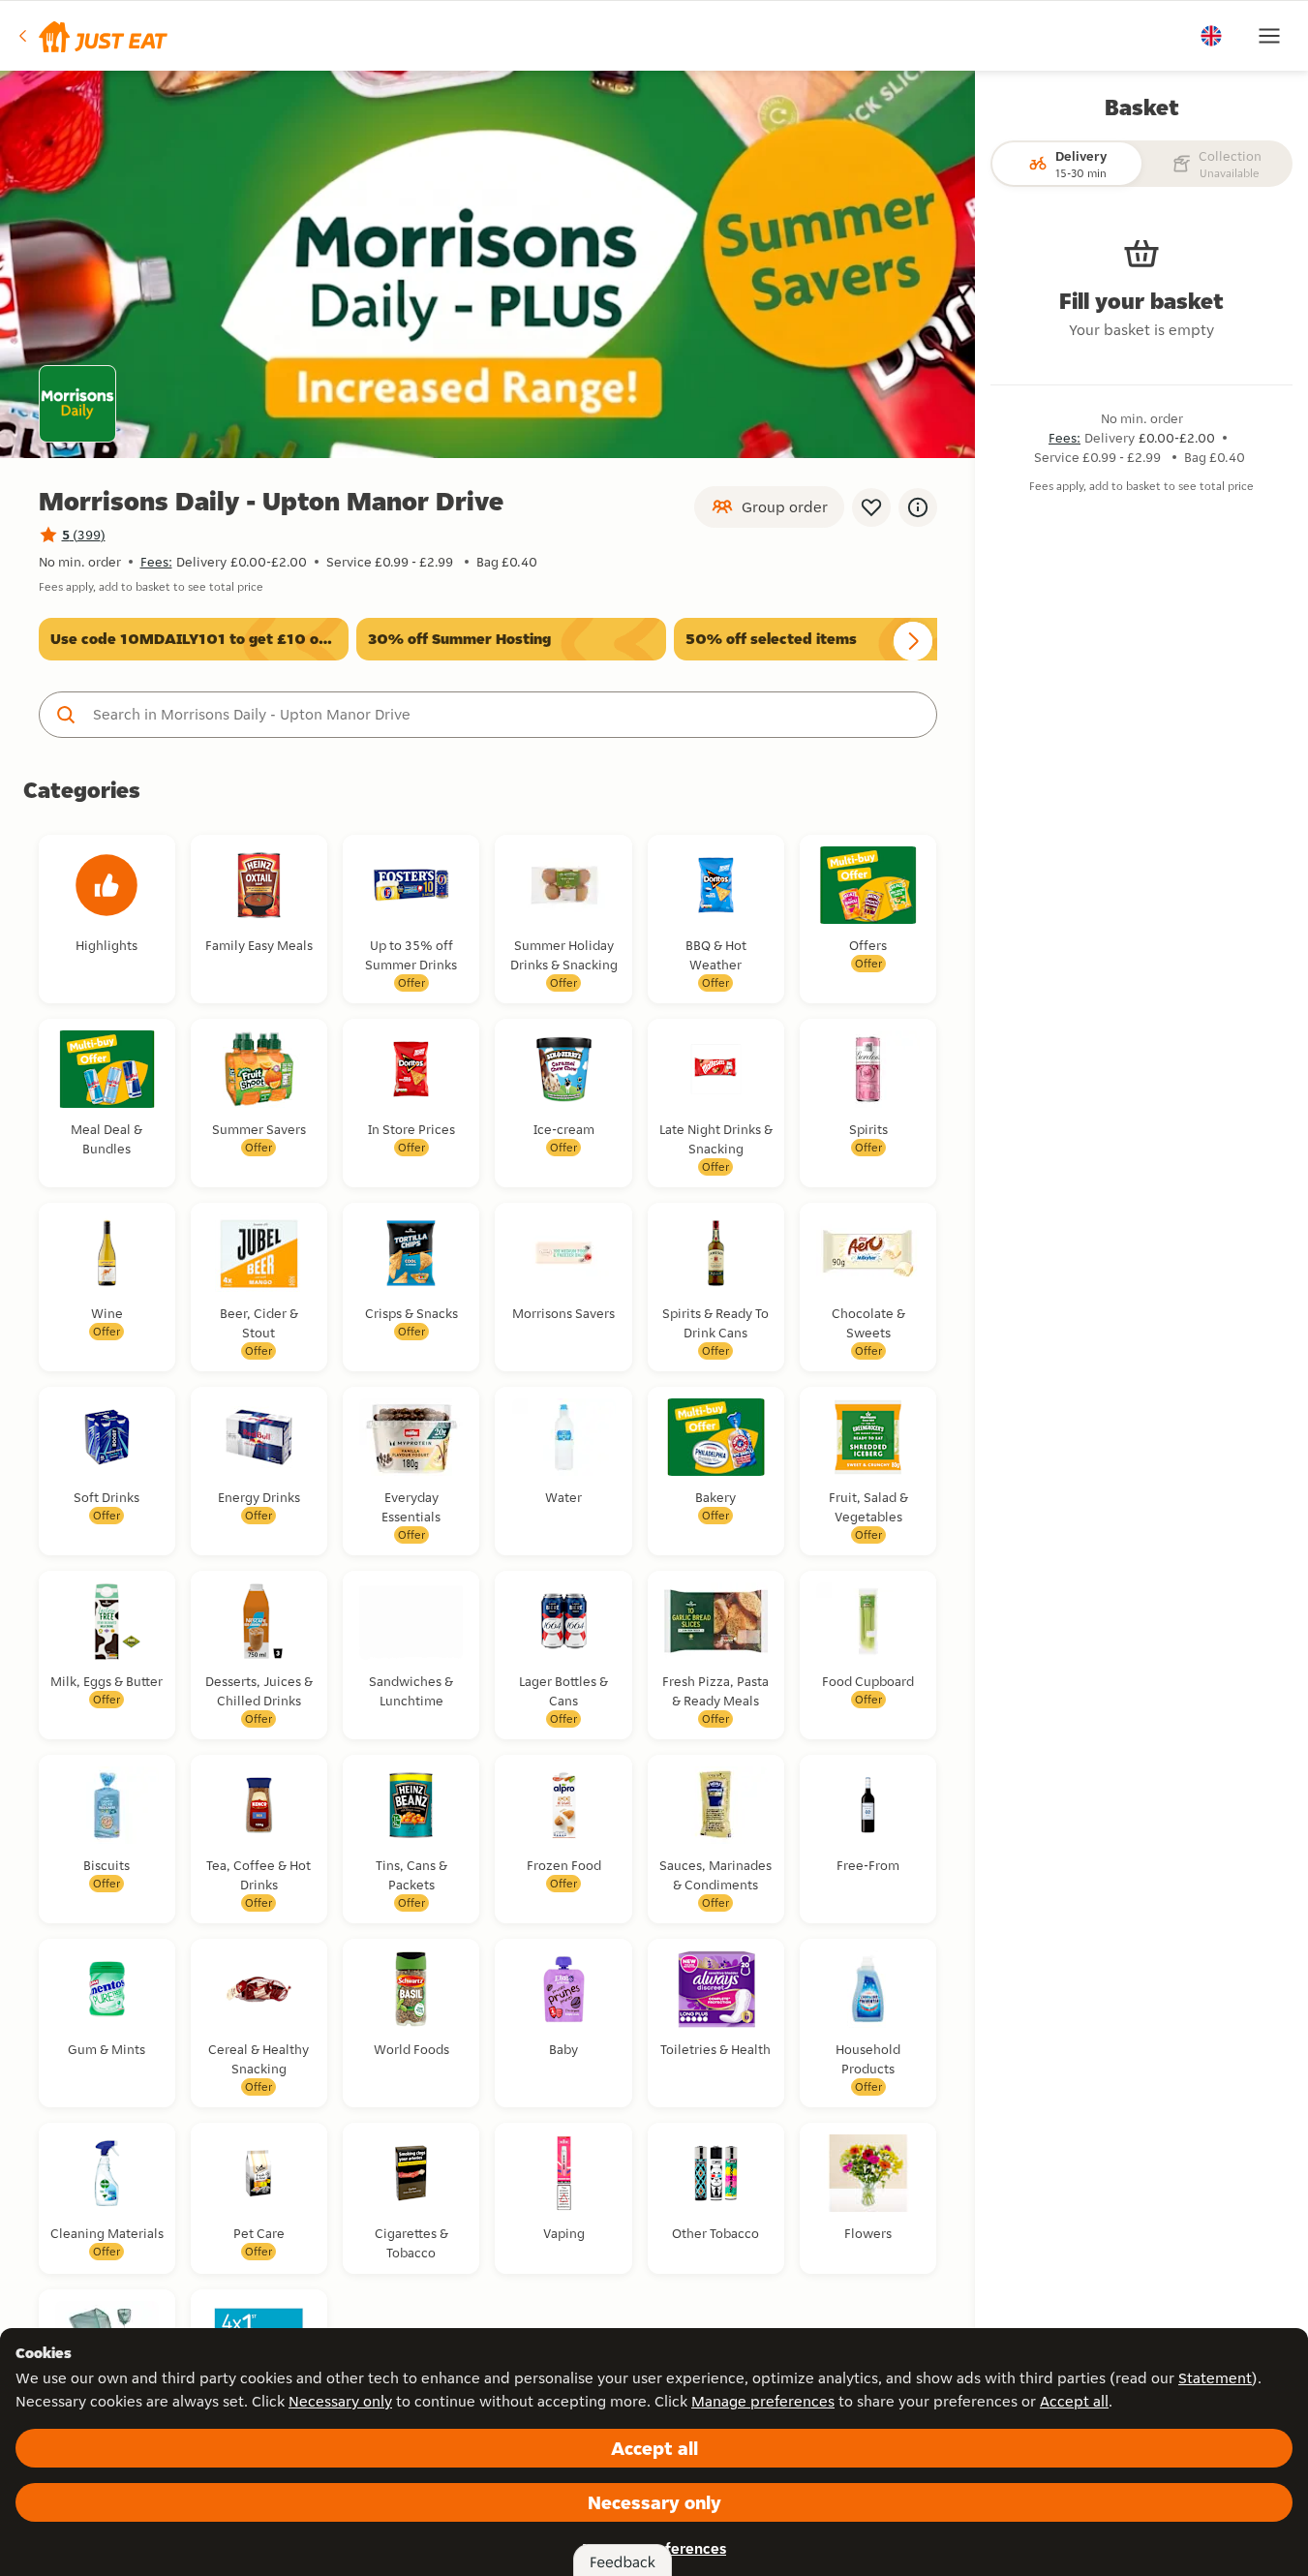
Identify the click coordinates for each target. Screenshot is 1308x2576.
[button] (91, 36)
